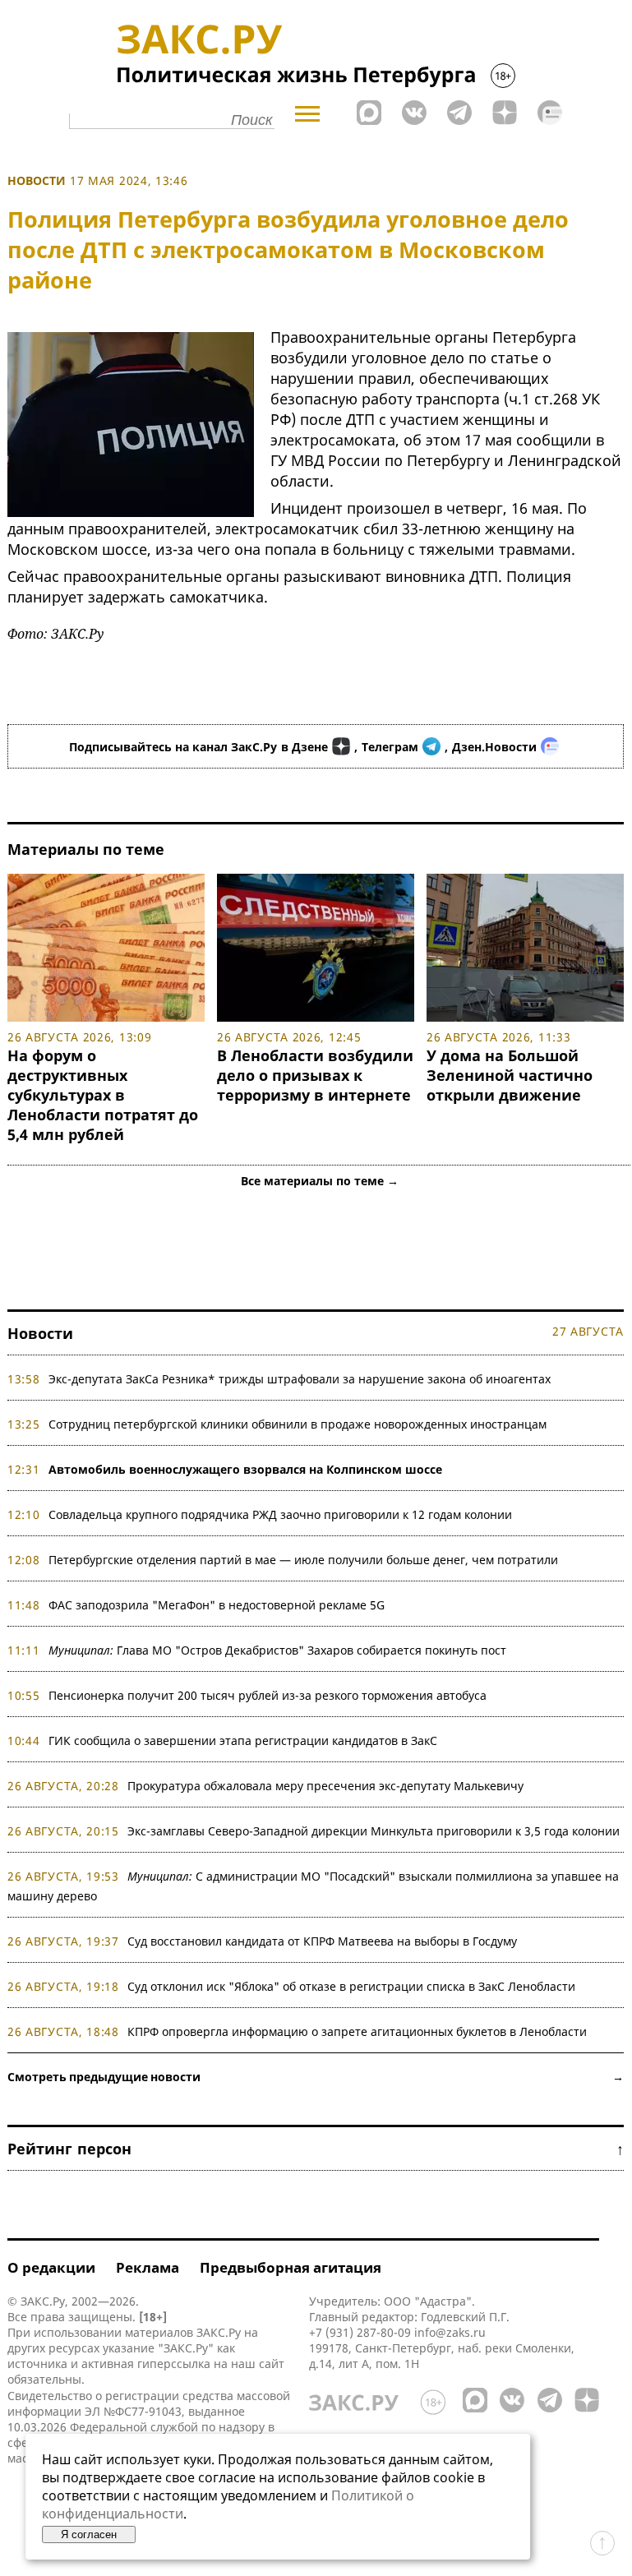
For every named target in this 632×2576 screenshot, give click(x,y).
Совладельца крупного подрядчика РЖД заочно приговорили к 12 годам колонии (280, 1514)
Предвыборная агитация (291, 2267)
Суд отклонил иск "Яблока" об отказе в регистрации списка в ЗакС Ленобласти (351, 1986)
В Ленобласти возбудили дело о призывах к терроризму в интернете (315, 1075)
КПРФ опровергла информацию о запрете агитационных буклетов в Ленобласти (357, 2031)
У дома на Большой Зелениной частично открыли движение (510, 1075)
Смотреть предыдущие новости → (316, 2077)
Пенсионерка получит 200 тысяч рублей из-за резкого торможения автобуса (268, 1695)
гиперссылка (174, 2364)
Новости (37, 180)
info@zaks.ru (450, 2332)
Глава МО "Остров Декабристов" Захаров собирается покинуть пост (277, 1650)
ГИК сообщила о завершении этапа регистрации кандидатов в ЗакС (243, 1740)
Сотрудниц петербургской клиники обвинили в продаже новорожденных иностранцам (298, 1424)
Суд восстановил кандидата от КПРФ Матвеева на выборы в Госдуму (322, 1941)
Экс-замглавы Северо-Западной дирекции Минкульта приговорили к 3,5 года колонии (374, 1831)
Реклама (148, 2267)
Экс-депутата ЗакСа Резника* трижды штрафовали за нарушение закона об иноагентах (300, 1379)
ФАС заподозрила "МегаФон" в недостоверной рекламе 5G (217, 1605)
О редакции (51, 2267)
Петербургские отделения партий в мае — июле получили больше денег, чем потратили (303, 1560)
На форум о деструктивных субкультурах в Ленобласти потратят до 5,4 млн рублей (103, 1095)
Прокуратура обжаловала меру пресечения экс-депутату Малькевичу (325, 1786)
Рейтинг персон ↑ (316, 2149)
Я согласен (89, 2534)
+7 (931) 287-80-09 (360, 2332)
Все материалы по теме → (320, 1181)
